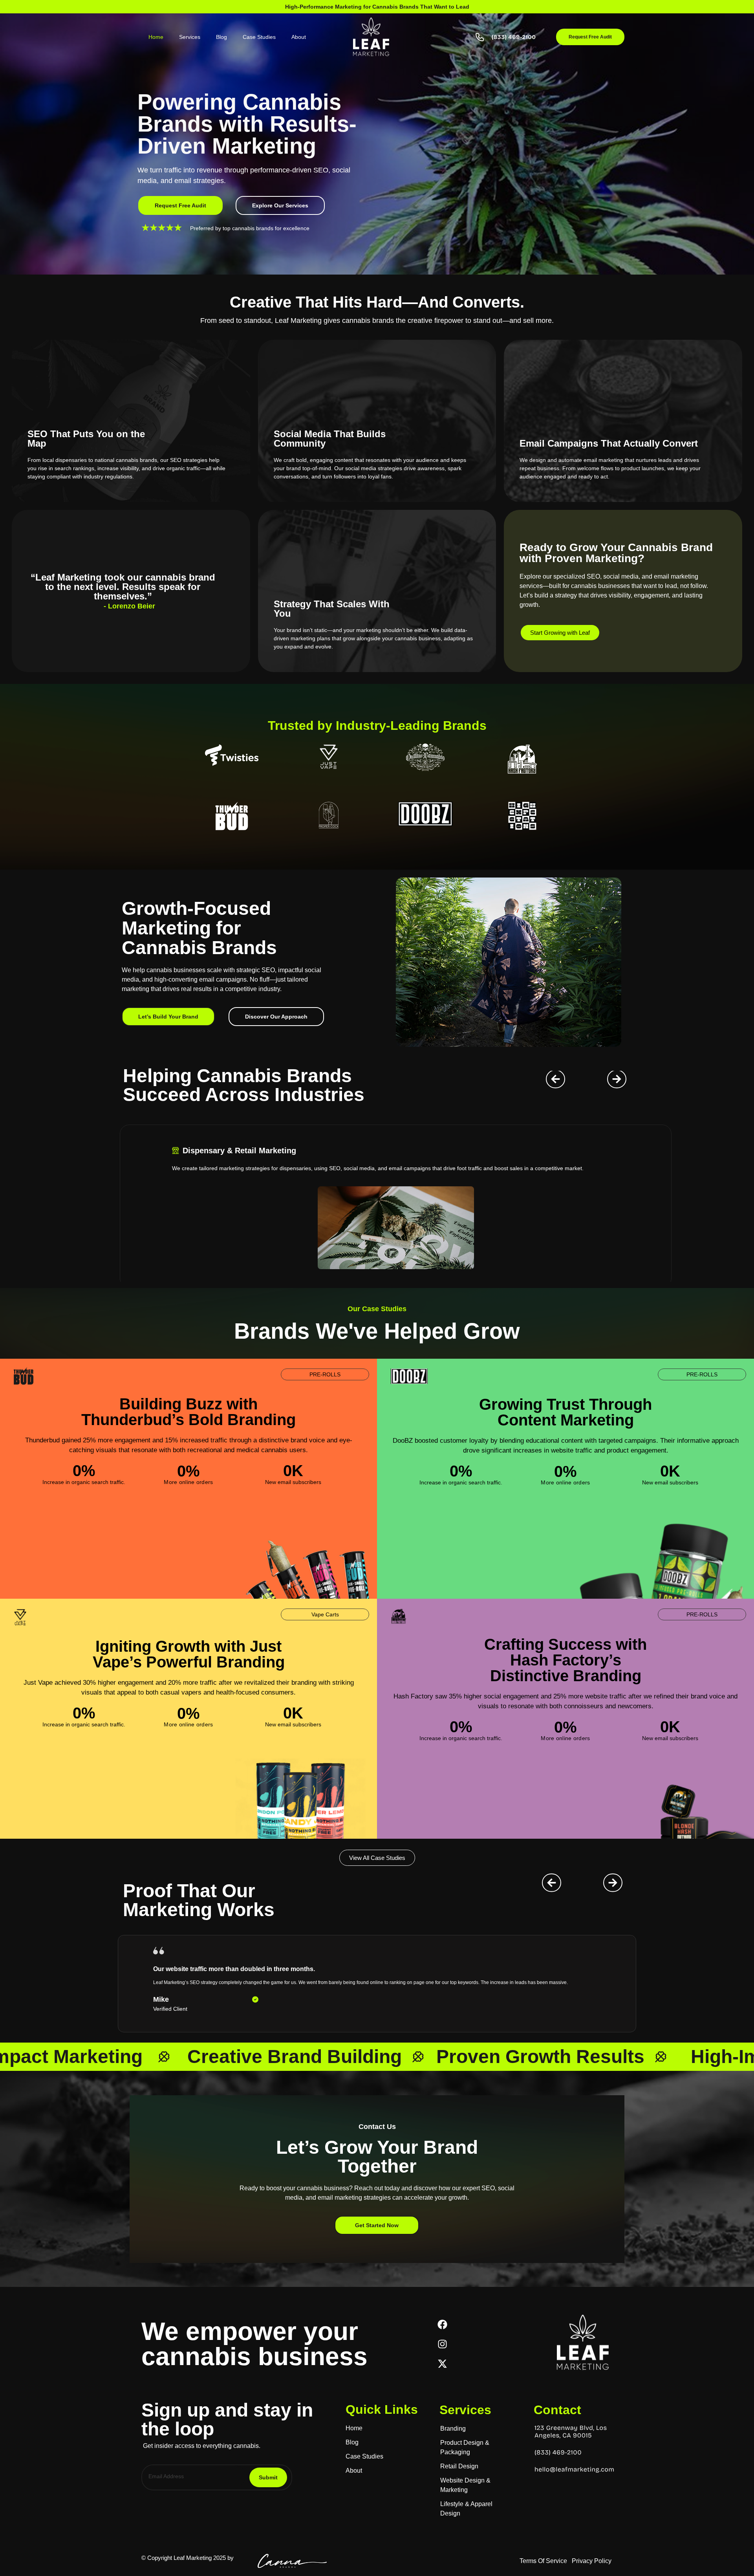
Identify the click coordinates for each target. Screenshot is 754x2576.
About (299, 37)
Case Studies (259, 37)
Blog (221, 37)
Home (156, 37)
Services (190, 37)
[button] (276, 1017)
